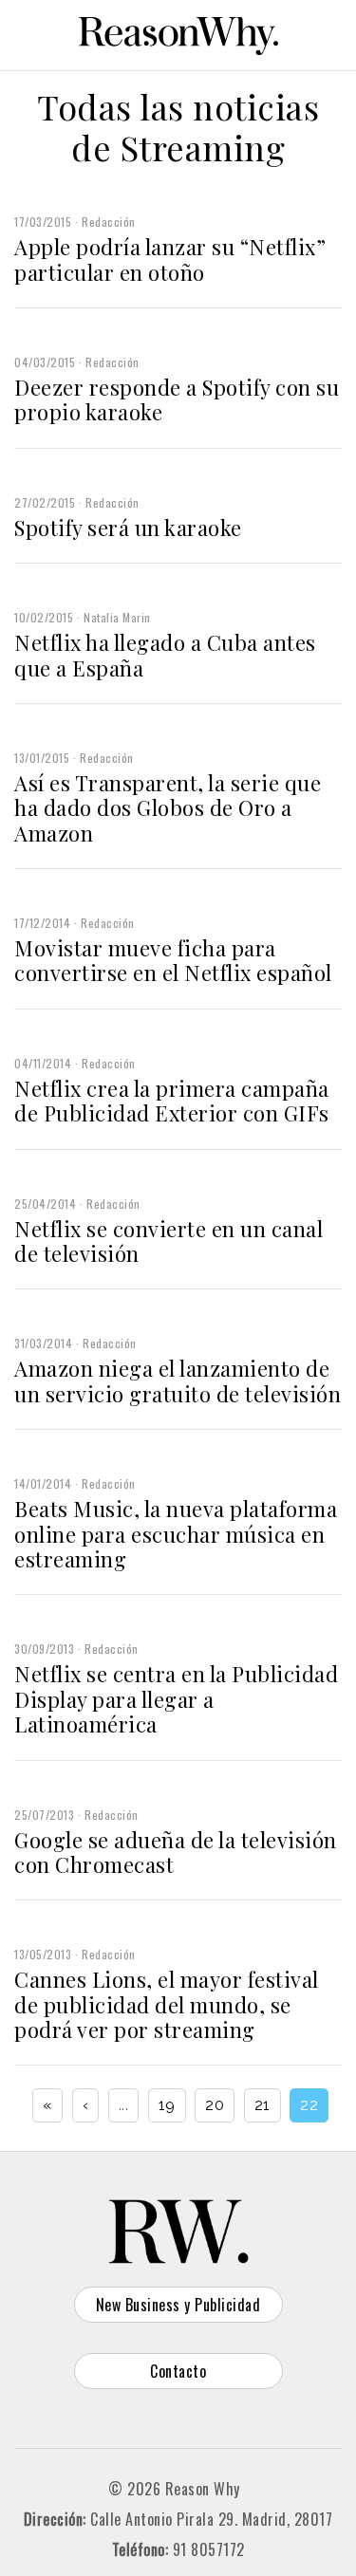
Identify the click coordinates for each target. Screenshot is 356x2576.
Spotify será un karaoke (128, 528)
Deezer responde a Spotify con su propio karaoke (177, 399)
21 (262, 2105)
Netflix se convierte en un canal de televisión (169, 1241)
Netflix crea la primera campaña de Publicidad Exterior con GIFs (172, 1101)
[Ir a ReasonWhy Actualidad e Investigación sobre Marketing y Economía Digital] (178, 32)
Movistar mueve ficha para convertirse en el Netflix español (173, 960)
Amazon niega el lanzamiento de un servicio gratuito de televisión (178, 1381)
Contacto (178, 2371)
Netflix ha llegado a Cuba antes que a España (165, 655)
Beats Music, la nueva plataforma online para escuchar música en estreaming (176, 1534)
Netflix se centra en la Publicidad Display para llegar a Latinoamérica (176, 1699)
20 (215, 2105)
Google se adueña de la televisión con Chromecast (176, 1852)
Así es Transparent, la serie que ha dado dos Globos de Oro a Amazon (168, 808)
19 (167, 2105)
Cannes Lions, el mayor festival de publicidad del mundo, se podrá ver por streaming (167, 2004)
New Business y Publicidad (178, 2305)
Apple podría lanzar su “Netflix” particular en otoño (170, 259)
